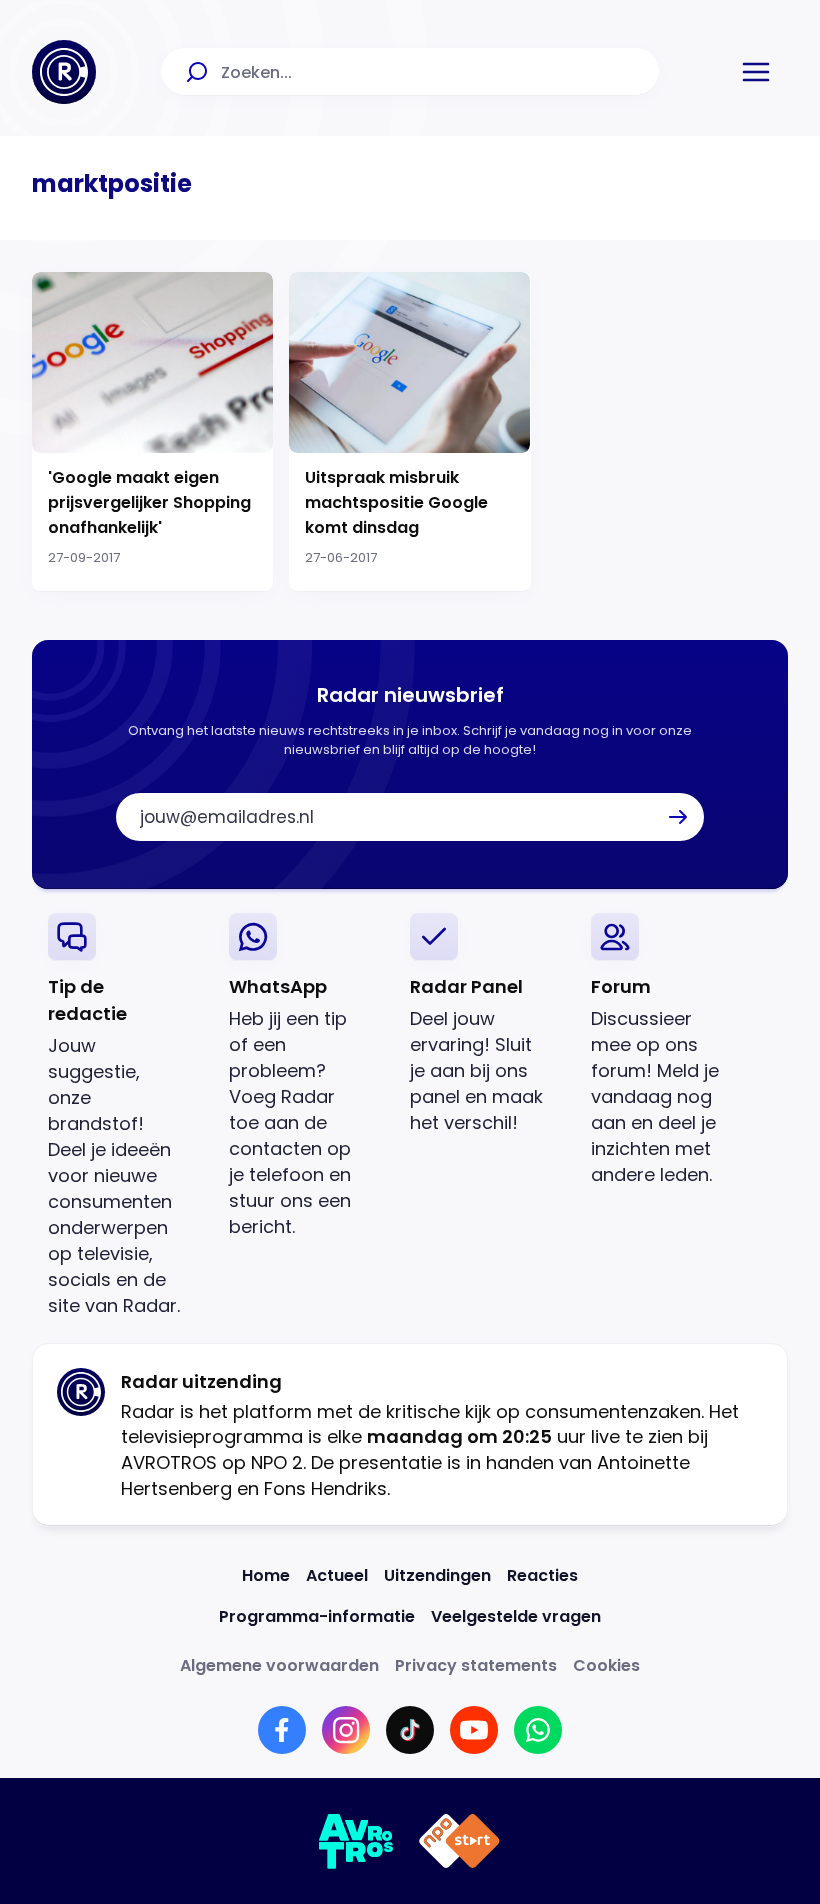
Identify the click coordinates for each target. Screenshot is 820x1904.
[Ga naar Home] (64, 72)
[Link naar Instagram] (346, 1730)
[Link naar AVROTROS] (356, 1841)
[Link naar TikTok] (410, 1730)
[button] (756, 72)
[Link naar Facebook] (282, 1730)
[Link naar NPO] (459, 1841)
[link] (122, 1115)
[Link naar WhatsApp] (538, 1730)
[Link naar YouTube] (474, 1730)
